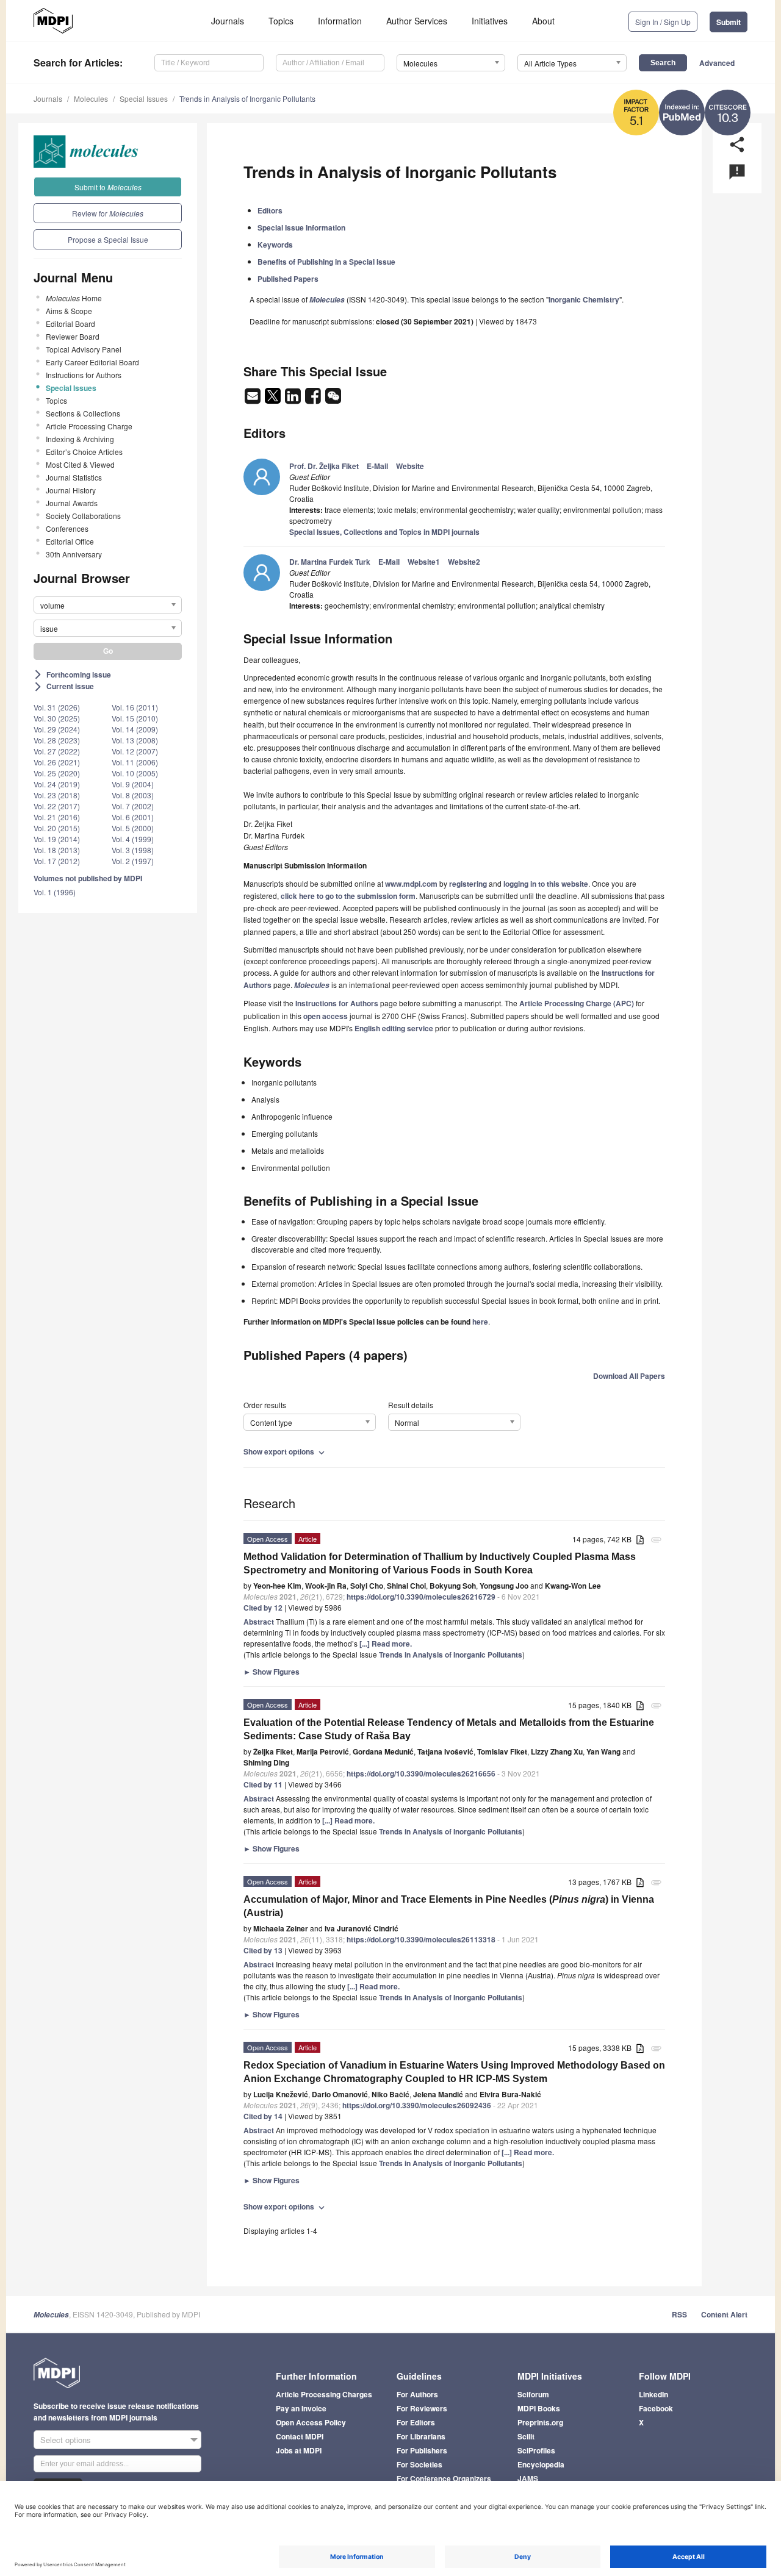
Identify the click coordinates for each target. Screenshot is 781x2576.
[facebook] (314, 399)
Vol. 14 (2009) (135, 729)
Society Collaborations (83, 516)
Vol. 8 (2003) (133, 795)
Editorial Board (70, 324)
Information (340, 21)
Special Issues (144, 98)
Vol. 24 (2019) (57, 784)
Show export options (285, 1451)
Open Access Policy (311, 2422)
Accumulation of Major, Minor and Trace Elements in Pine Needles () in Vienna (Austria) (449, 1906)
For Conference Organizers (444, 2478)
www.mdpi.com (411, 884)
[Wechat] (333, 399)
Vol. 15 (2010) (135, 718)
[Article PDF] (640, 1540)
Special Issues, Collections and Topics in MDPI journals (384, 532)
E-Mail (377, 466)
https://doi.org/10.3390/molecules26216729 (421, 1597)
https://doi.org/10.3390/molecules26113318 (421, 1939)
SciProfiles (536, 2450)
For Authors (417, 2394)
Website (410, 466)
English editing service (394, 1028)
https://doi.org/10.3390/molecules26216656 (421, 1773)
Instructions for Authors (84, 375)
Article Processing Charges (324, 2394)
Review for (108, 213)
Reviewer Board (73, 336)
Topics (281, 21)
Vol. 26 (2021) (57, 762)
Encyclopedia (541, 2464)
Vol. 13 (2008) (135, 740)
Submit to (108, 187)
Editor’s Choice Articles (84, 452)
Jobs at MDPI (299, 2450)
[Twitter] (274, 399)
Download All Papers (629, 1376)
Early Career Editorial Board (92, 362)
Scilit (526, 2436)
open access (326, 1016)
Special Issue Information (301, 227)
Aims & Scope (69, 311)
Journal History (71, 490)
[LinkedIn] (294, 399)
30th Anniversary (74, 554)
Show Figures (272, 1672)
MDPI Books (539, 2408)
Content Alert (724, 2314)
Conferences (67, 528)
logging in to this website (546, 884)
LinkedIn (653, 2394)
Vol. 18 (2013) (57, 850)
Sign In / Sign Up (663, 22)
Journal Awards (72, 503)
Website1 (424, 562)
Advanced (717, 63)
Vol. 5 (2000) (133, 828)
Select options (66, 2440)
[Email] (254, 399)
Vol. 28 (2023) (57, 740)
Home (74, 298)
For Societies (419, 2464)
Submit (729, 22)
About (543, 21)
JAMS (528, 2478)
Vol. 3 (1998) (133, 850)
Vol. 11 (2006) (135, 762)
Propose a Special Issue (108, 239)
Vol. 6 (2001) (133, 817)
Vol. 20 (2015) (57, 828)
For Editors (416, 2422)
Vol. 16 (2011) (135, 707)
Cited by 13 (263, 1950)
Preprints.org (540, 2422)
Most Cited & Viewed (80, 464)
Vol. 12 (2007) (135, 751)
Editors (270, 210)
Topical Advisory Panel (84, 349)
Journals (228, 21)
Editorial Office (70, 541)
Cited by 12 (263, 1608)
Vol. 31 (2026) (57, 707)
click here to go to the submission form (348, 896)
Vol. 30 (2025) (57, 718)
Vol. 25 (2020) (57, 773)
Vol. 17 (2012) (57, 861)
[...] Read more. (386, 1644)
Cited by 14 (263, 2116)
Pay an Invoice (301, 2408)
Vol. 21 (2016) (57, 817)
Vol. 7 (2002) (133, 806)
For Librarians (421, 2436)
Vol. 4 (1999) (133, 839)
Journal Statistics (74, 477)
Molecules (91, 98)
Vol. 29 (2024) (57, 729)
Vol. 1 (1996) (55, 892)
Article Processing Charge (89, 426)
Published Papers (288, 279)
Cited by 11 (263, 1784)
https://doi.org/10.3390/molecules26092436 (417, 2105)
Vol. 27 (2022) (57, 751)
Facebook (656, 2408)
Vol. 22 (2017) (57, 806)
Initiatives (490, 21)
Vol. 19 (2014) (57, 839)
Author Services (417, 21)
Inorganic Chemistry (584, 299)
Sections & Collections (83, 413)
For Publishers (422, 2450)
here (480, 1322)
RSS (679, 2314)
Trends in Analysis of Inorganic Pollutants (247, 98)
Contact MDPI (300, 2436)
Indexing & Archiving (80, 439)
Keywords (275, 245)
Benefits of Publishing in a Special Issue (326, 262)
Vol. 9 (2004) (133, 784)
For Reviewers (422, 2408)
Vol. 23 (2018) (57, 795)
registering (468, 884)
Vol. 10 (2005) (135, 773)
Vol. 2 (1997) (133, 861)
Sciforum (533, 2394)
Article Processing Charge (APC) (577, 1003)
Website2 (464, 562)
